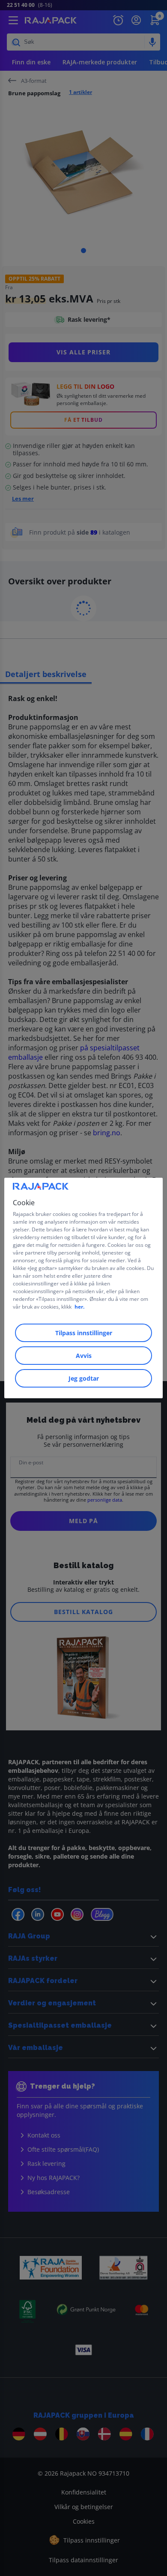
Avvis (84, 1356)
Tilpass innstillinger (84, 1333)
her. (79, 1307)
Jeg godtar (84, 1378)
